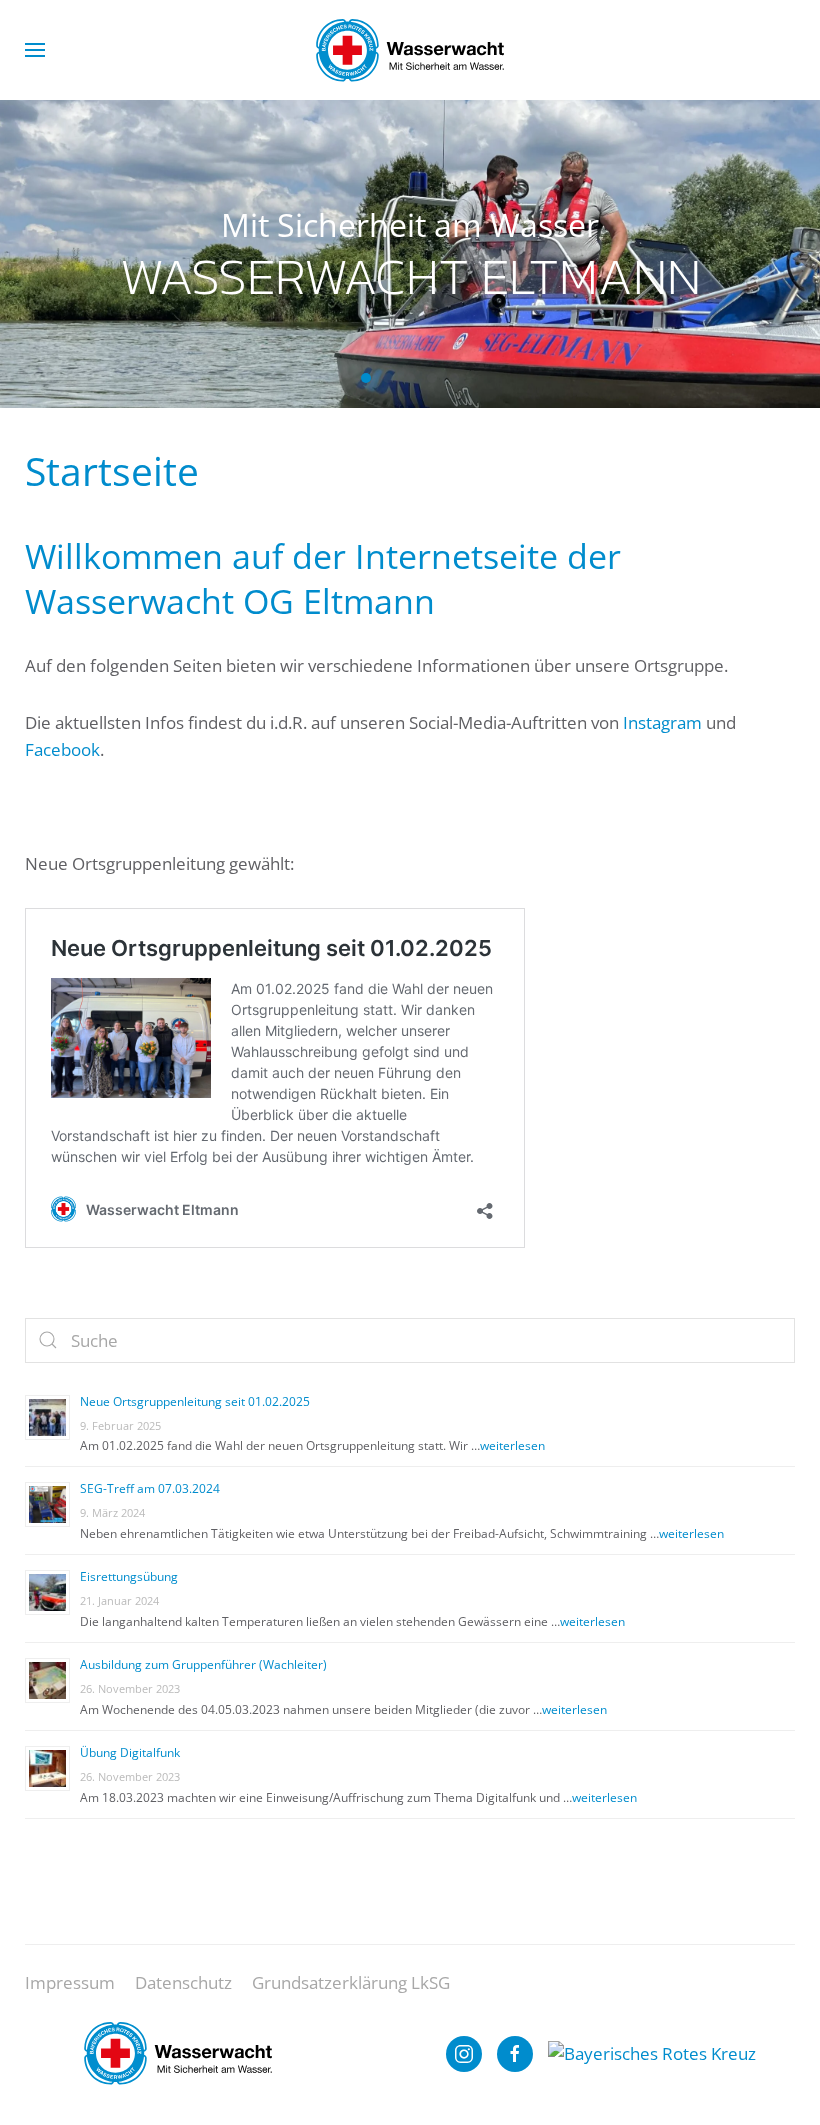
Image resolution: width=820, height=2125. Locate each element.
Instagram (662, 722)
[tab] (454, 378)
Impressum (70, 1982)
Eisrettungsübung (129, 1576)
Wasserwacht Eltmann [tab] (366, 378)
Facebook (62, 749)
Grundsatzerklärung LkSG (351, 1982)
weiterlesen (512, 1445)
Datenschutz (183, 1982)
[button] (35, 50)
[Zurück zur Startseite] (410, 50)
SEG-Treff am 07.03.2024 (150, 1488)
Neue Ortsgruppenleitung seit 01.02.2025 (195, 1401)
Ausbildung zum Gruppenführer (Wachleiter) (203, 1664)
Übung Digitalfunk (130, 1752)
